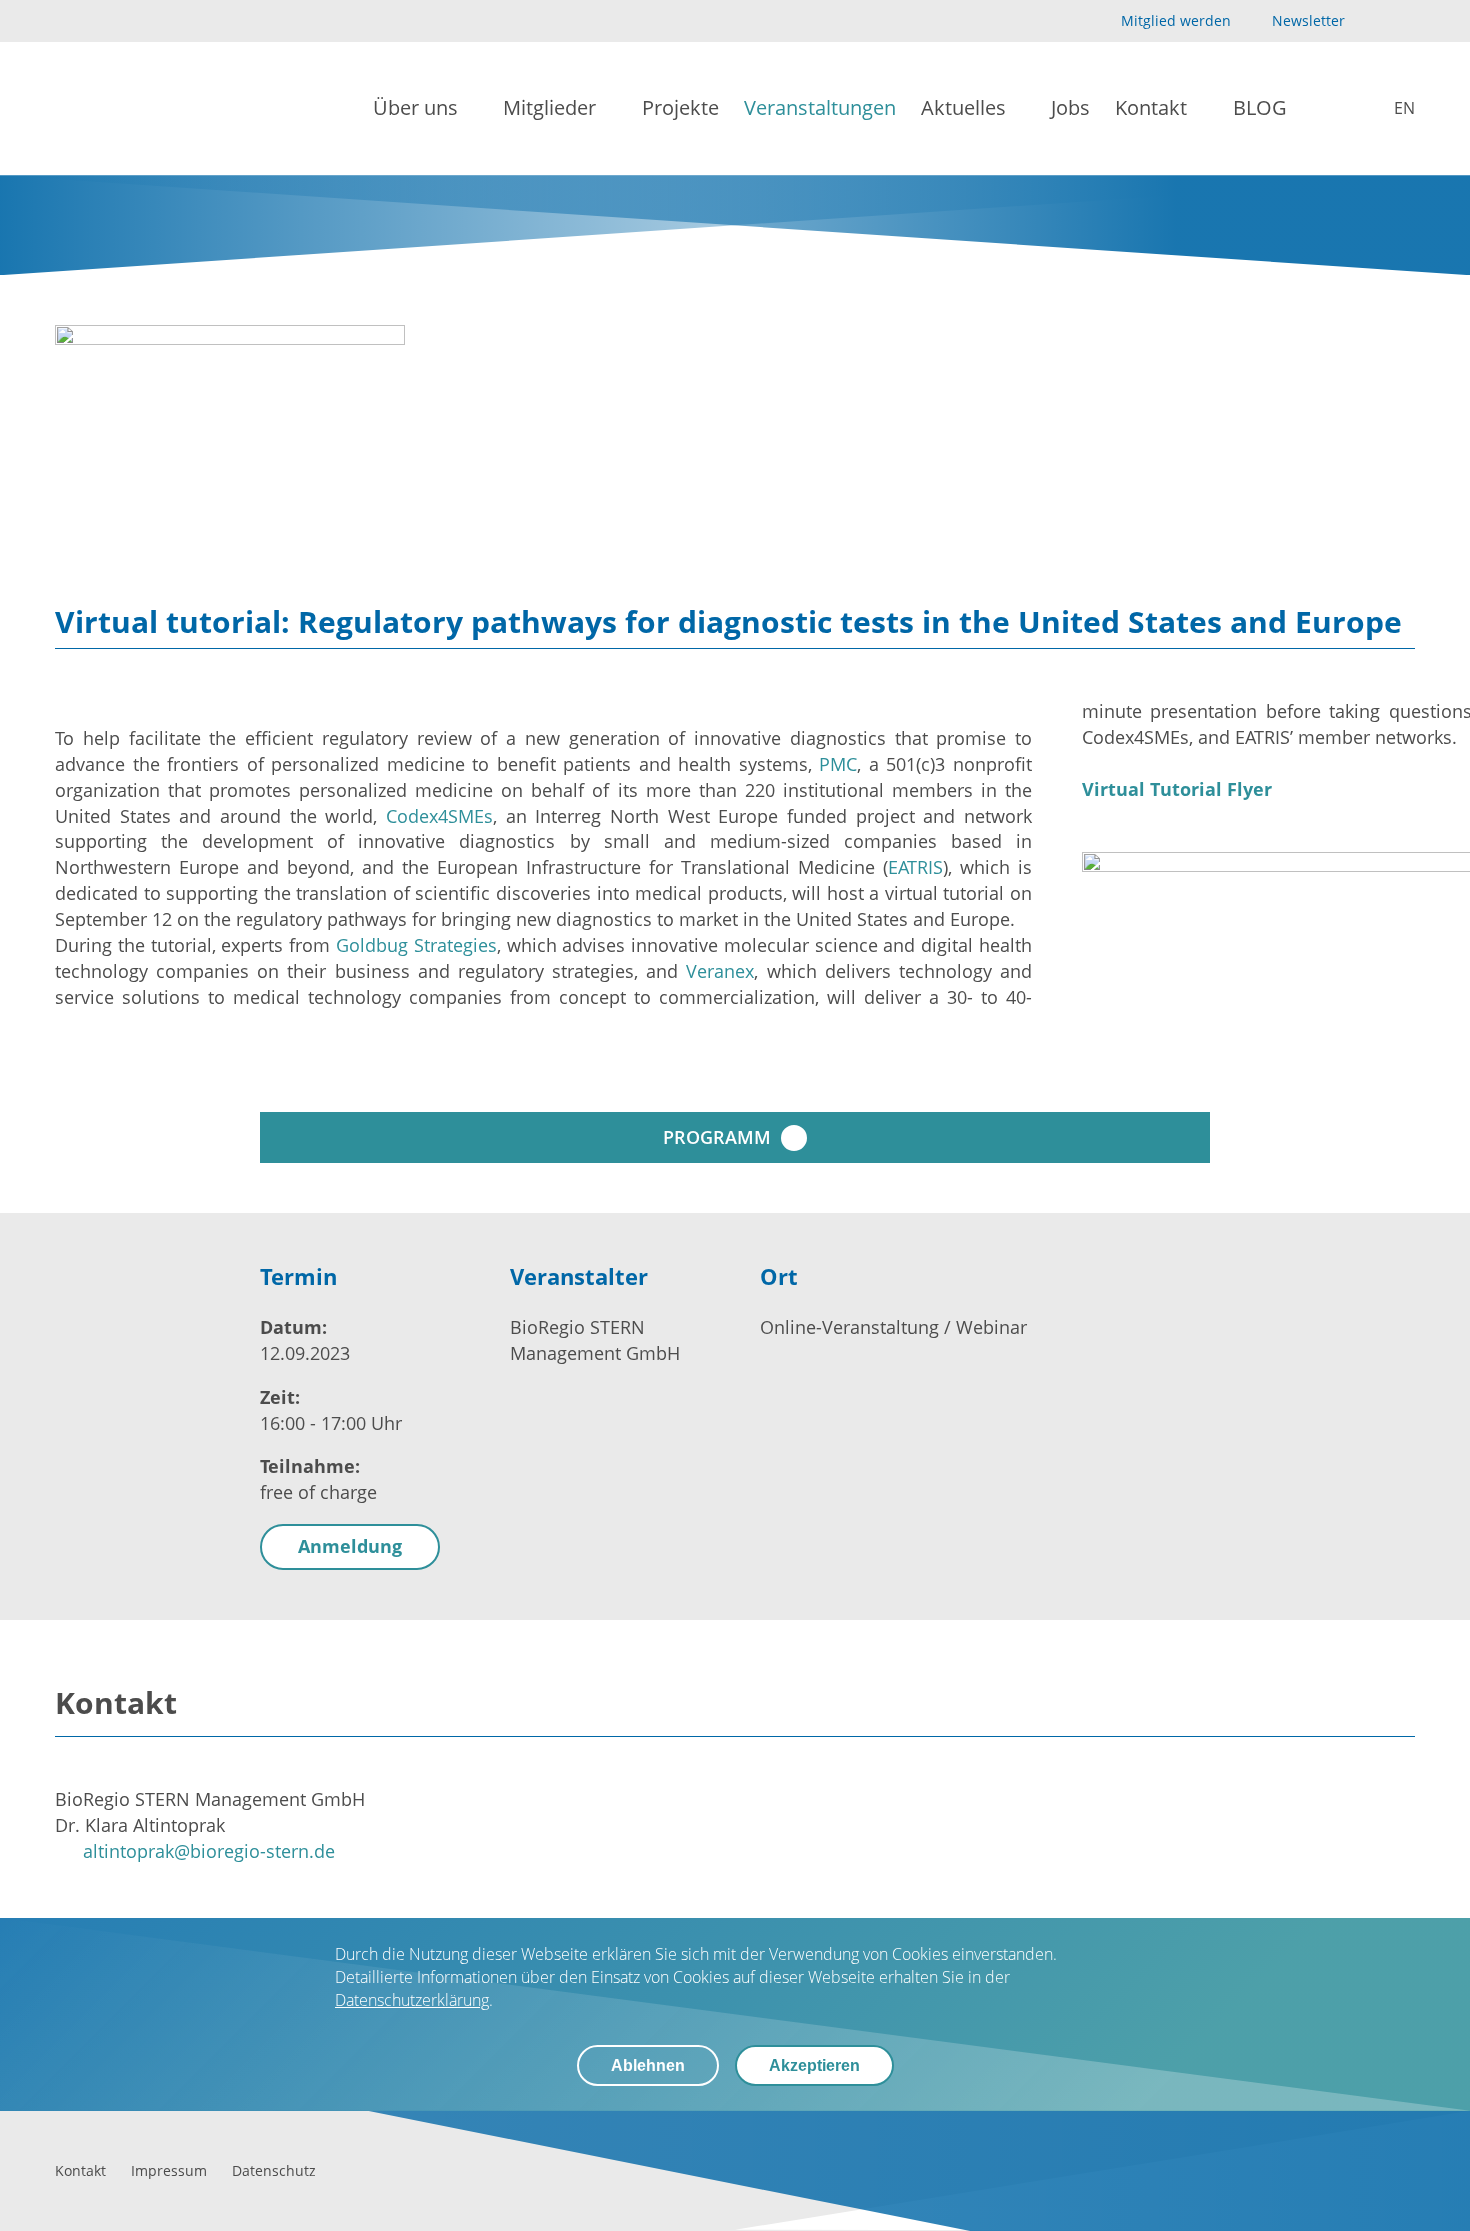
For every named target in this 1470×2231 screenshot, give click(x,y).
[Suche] (1327, 109)
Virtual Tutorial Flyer (1177, 789)
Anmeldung (350, 1546)
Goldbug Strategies (416, 945)
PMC (838, 764)
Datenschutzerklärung (412, 2000)
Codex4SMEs (439, 816)
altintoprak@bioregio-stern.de (209, 1851)
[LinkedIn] (1403, 21)
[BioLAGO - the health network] (121, 108)
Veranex (720, 971)
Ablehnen (648, 2065)
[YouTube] (1371, 21)
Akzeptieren (814, 2065)
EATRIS (915, 867)
